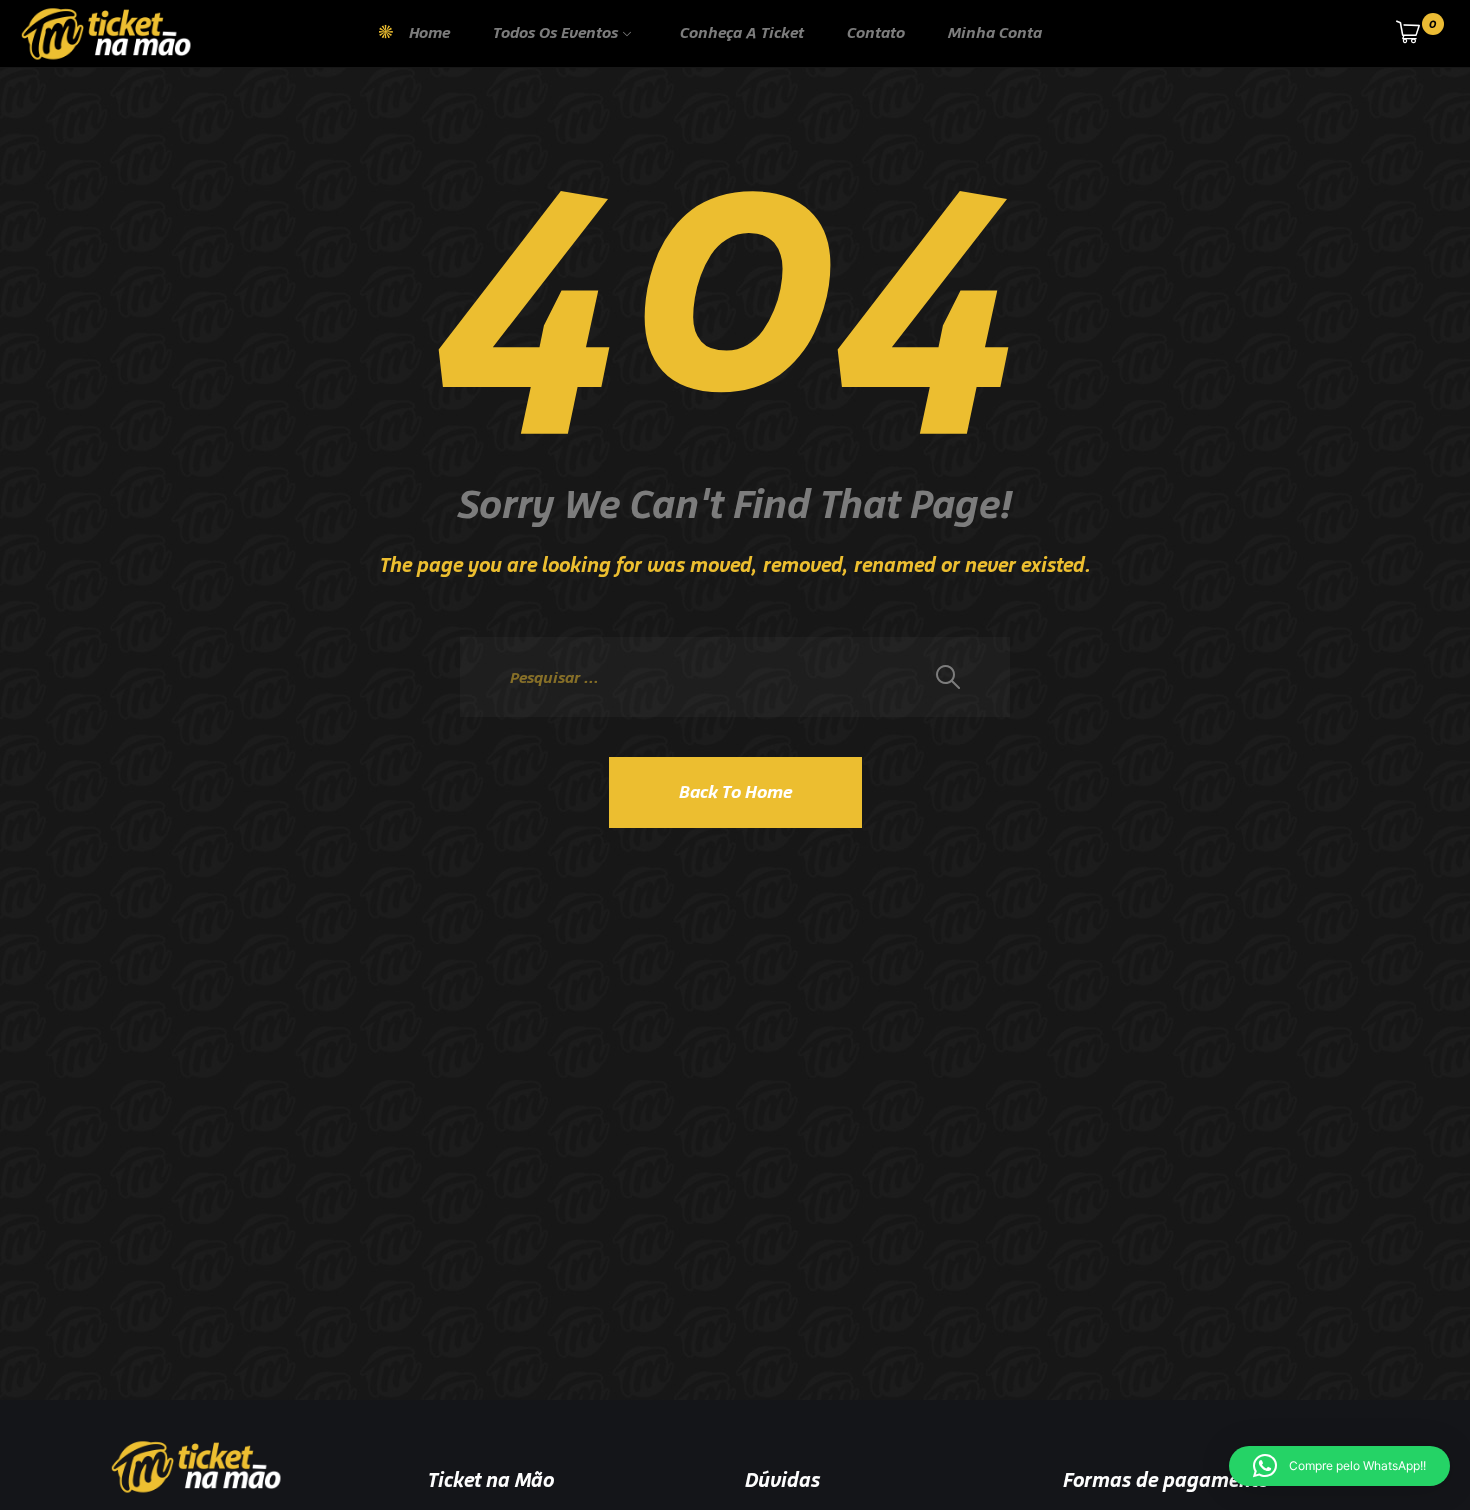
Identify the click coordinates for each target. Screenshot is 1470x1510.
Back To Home (735, 792)
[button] (1339, 1466)
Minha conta (995, 32)
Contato (876, 32)
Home (429, 32)
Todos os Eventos (555, 32)
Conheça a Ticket (742, 32)
